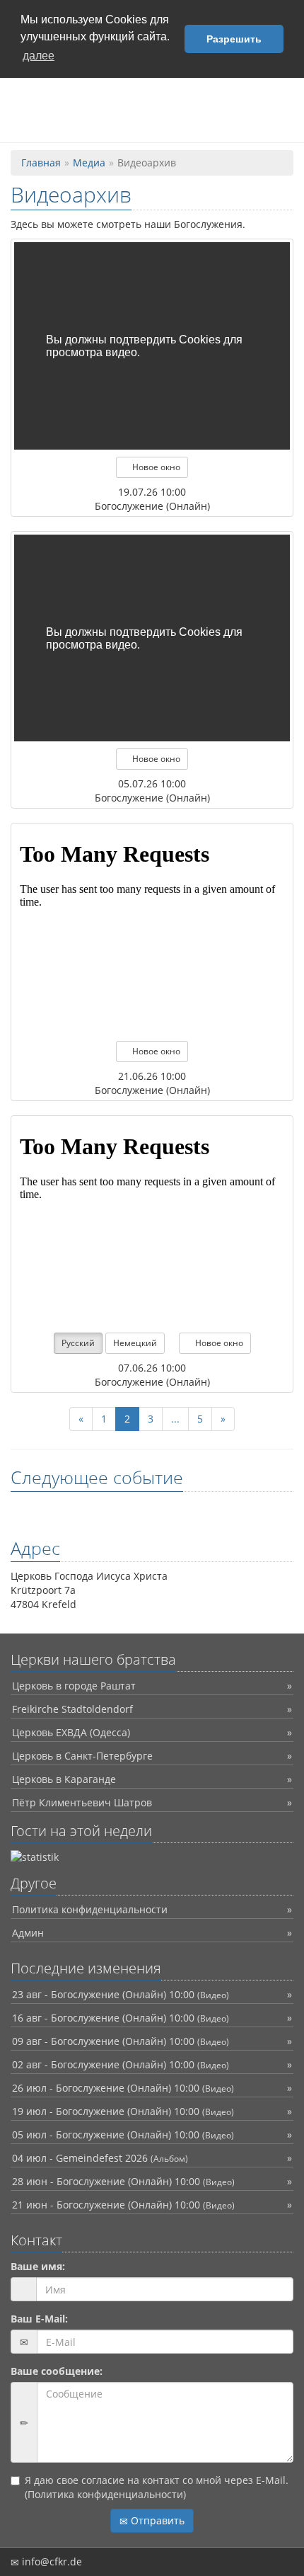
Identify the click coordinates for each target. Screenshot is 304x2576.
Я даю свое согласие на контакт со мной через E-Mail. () (157, 2487)
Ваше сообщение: (57, 2371)
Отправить (156, 2520)
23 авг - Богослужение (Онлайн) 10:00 (121, 1994)
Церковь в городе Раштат (74, 1686)
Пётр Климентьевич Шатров (82, 1802)
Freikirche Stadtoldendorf (72, 1709)
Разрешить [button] (234, 39)
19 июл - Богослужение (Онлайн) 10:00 (123, 2111)
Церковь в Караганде (64, 1779)
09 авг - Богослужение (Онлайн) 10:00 (121, 2041)
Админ (28, 1933)
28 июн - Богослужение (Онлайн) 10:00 (123, 2181)
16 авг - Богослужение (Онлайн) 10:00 (121, 2018)
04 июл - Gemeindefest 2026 (100, 2158)
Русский (78, 1343)
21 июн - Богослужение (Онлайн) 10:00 (123, 2205)
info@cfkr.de (51, 2561)
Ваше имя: (38, 2266)
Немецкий (135, 1343)
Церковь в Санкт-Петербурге (82, 1756)
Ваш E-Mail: (39, 2319)
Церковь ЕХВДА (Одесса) (71, 1732)
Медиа (89, 163)
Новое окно (155, 467)
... (175, 1419)
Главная (41, 163)
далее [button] (39, 56)
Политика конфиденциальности (90, 1909)
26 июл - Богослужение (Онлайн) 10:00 (123, 2088)
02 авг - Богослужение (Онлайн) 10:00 (121, 2064)
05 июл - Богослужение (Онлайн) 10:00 (123, 2135)
